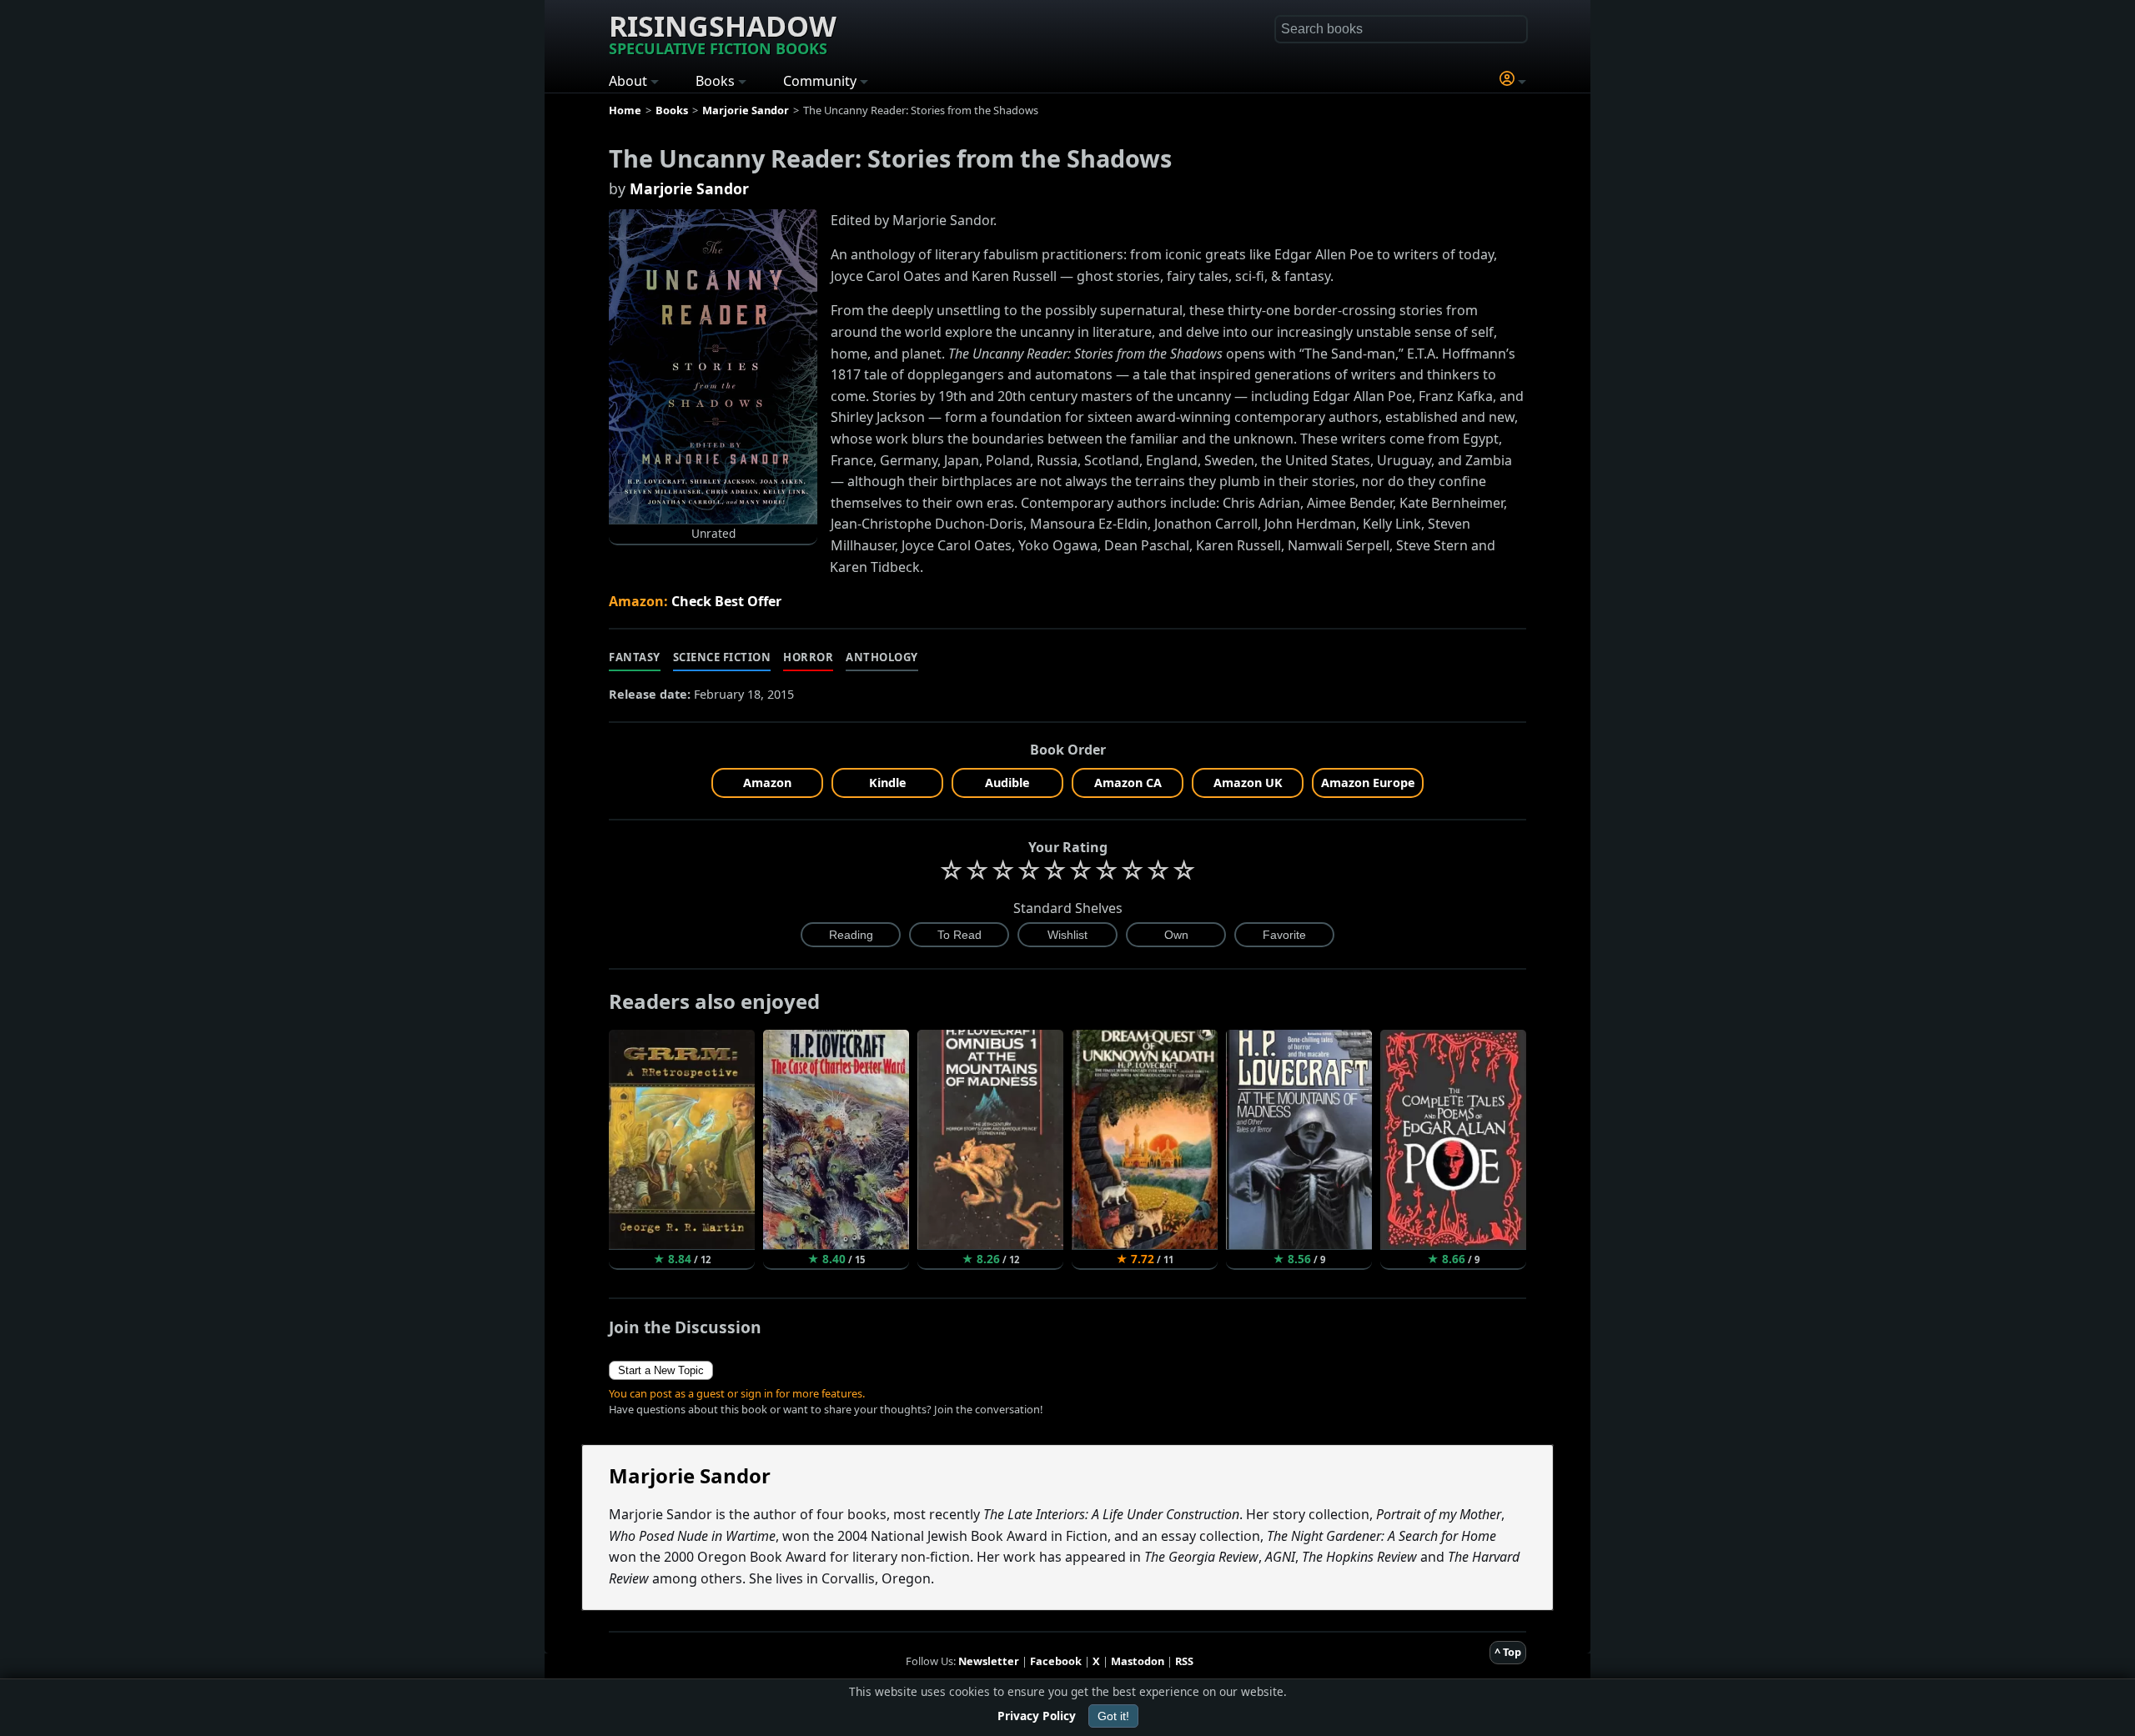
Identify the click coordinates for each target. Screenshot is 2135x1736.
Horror (808, 657)
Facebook (1056, 1661)
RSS (1184, 1661)
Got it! (1113, 1716)
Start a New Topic (661, 1370)
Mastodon (1138, 1661)
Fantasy (635, 657)
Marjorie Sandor (689, 188)
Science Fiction (722, 657)
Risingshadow (723, 33)
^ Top (1508, 1652)
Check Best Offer (726, 601)
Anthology (882, 657)
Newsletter (989, 1661)
